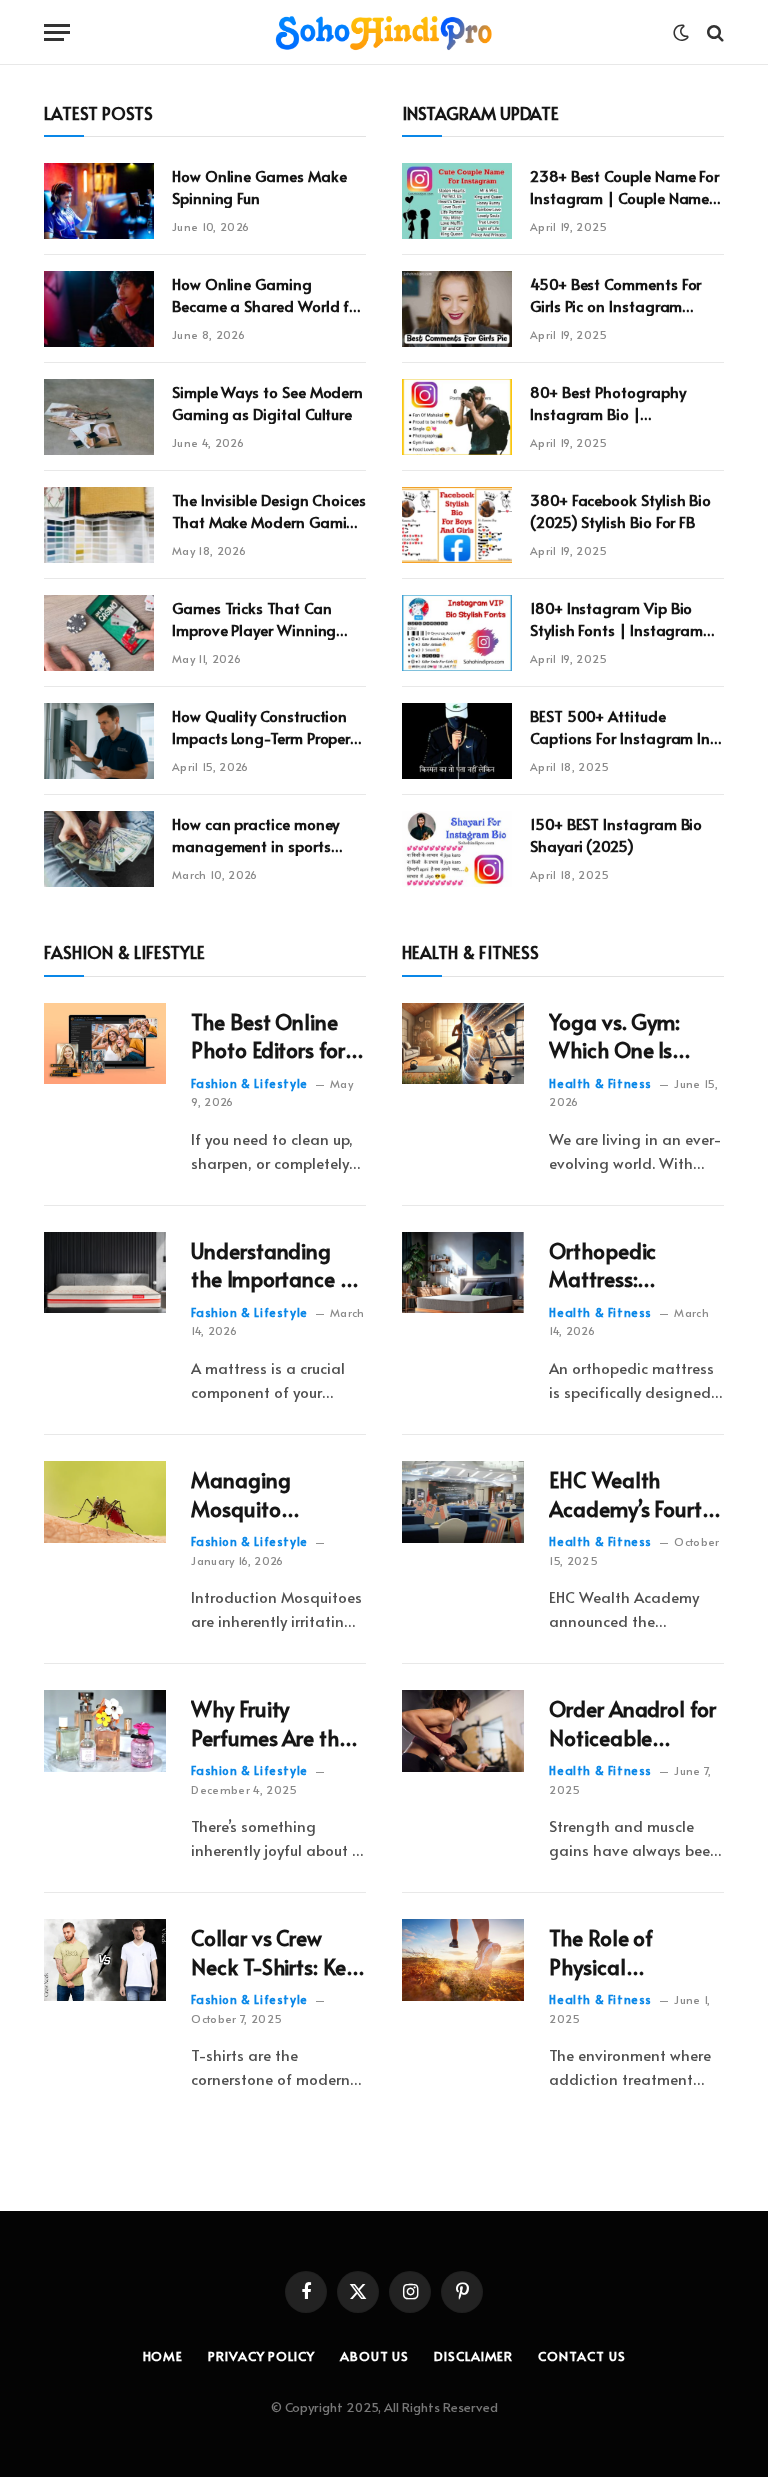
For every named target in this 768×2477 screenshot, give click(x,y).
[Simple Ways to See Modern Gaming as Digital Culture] (99, 417)
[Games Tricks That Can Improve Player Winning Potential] (99, 633)
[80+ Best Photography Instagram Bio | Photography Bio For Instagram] (457, 417)
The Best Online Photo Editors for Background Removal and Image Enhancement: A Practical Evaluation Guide (271, 1036)
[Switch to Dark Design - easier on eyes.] (681, 33)
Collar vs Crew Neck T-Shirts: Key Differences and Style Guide (273, 1952)
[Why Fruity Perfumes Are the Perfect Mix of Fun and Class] (105, 1731)
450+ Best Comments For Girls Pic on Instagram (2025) (615, 294)
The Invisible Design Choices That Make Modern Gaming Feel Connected (269, 510)
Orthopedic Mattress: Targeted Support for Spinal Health (631, 1265)
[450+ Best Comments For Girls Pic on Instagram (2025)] (457, 309)
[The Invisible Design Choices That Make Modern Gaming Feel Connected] (99, 525)
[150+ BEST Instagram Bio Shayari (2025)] (457, 849)
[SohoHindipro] (384, 32)
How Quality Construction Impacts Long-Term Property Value (267, 726)
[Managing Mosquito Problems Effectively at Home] (105, 1502)
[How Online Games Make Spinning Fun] (99, 201)
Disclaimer (473, 2356)
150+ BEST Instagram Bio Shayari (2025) (616, 834)
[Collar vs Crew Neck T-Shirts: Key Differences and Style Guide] (105, 1960)
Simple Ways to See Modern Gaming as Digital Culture (267, 402)
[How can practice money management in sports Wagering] (99, 849)
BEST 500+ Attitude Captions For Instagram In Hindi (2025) (620, 726)
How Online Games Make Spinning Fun (259, 186)
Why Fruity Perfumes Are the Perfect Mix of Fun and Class (273, 1723)
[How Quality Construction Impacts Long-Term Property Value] (99, 741)
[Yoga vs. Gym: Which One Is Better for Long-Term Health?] (463, 1044)
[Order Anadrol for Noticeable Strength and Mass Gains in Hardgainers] (463, 1731)
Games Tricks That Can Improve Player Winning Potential (254, 618)
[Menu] (57, 32)
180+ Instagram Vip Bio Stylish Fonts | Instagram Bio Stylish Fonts (616, 618)
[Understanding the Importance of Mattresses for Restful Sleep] (105, 1273)
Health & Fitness (600, 1083)
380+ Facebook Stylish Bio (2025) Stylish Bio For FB (620, 510)
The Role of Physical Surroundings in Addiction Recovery (621, 1952)
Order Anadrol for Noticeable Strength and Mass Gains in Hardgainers (632, 1723)
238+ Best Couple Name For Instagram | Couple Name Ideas (624, 186)
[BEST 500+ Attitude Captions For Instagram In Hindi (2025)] (457, 741)
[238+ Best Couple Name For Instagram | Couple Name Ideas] (457, 201)
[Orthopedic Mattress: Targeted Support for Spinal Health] (463, 1273)
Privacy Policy (261, 2356)
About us (374, 2356)
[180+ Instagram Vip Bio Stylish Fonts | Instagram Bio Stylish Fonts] (457, 633)
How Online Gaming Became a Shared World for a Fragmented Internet (267, 294)
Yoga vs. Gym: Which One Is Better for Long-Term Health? (623, 1036)
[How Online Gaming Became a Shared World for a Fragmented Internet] (99, 309)
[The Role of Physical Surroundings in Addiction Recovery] (463, 1960)
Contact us (581, 2356)
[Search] (713, 32)
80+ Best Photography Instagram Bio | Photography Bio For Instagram (608, 402)
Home (163, 2356)
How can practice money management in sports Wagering (255, 834)
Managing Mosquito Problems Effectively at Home (251, 1494)
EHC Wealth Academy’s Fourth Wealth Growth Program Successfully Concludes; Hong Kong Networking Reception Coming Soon (634, 1494)
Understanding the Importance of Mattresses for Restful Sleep (275, 1265)
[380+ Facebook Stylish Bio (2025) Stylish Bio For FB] (457, 525)
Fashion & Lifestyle (249, 1083)
